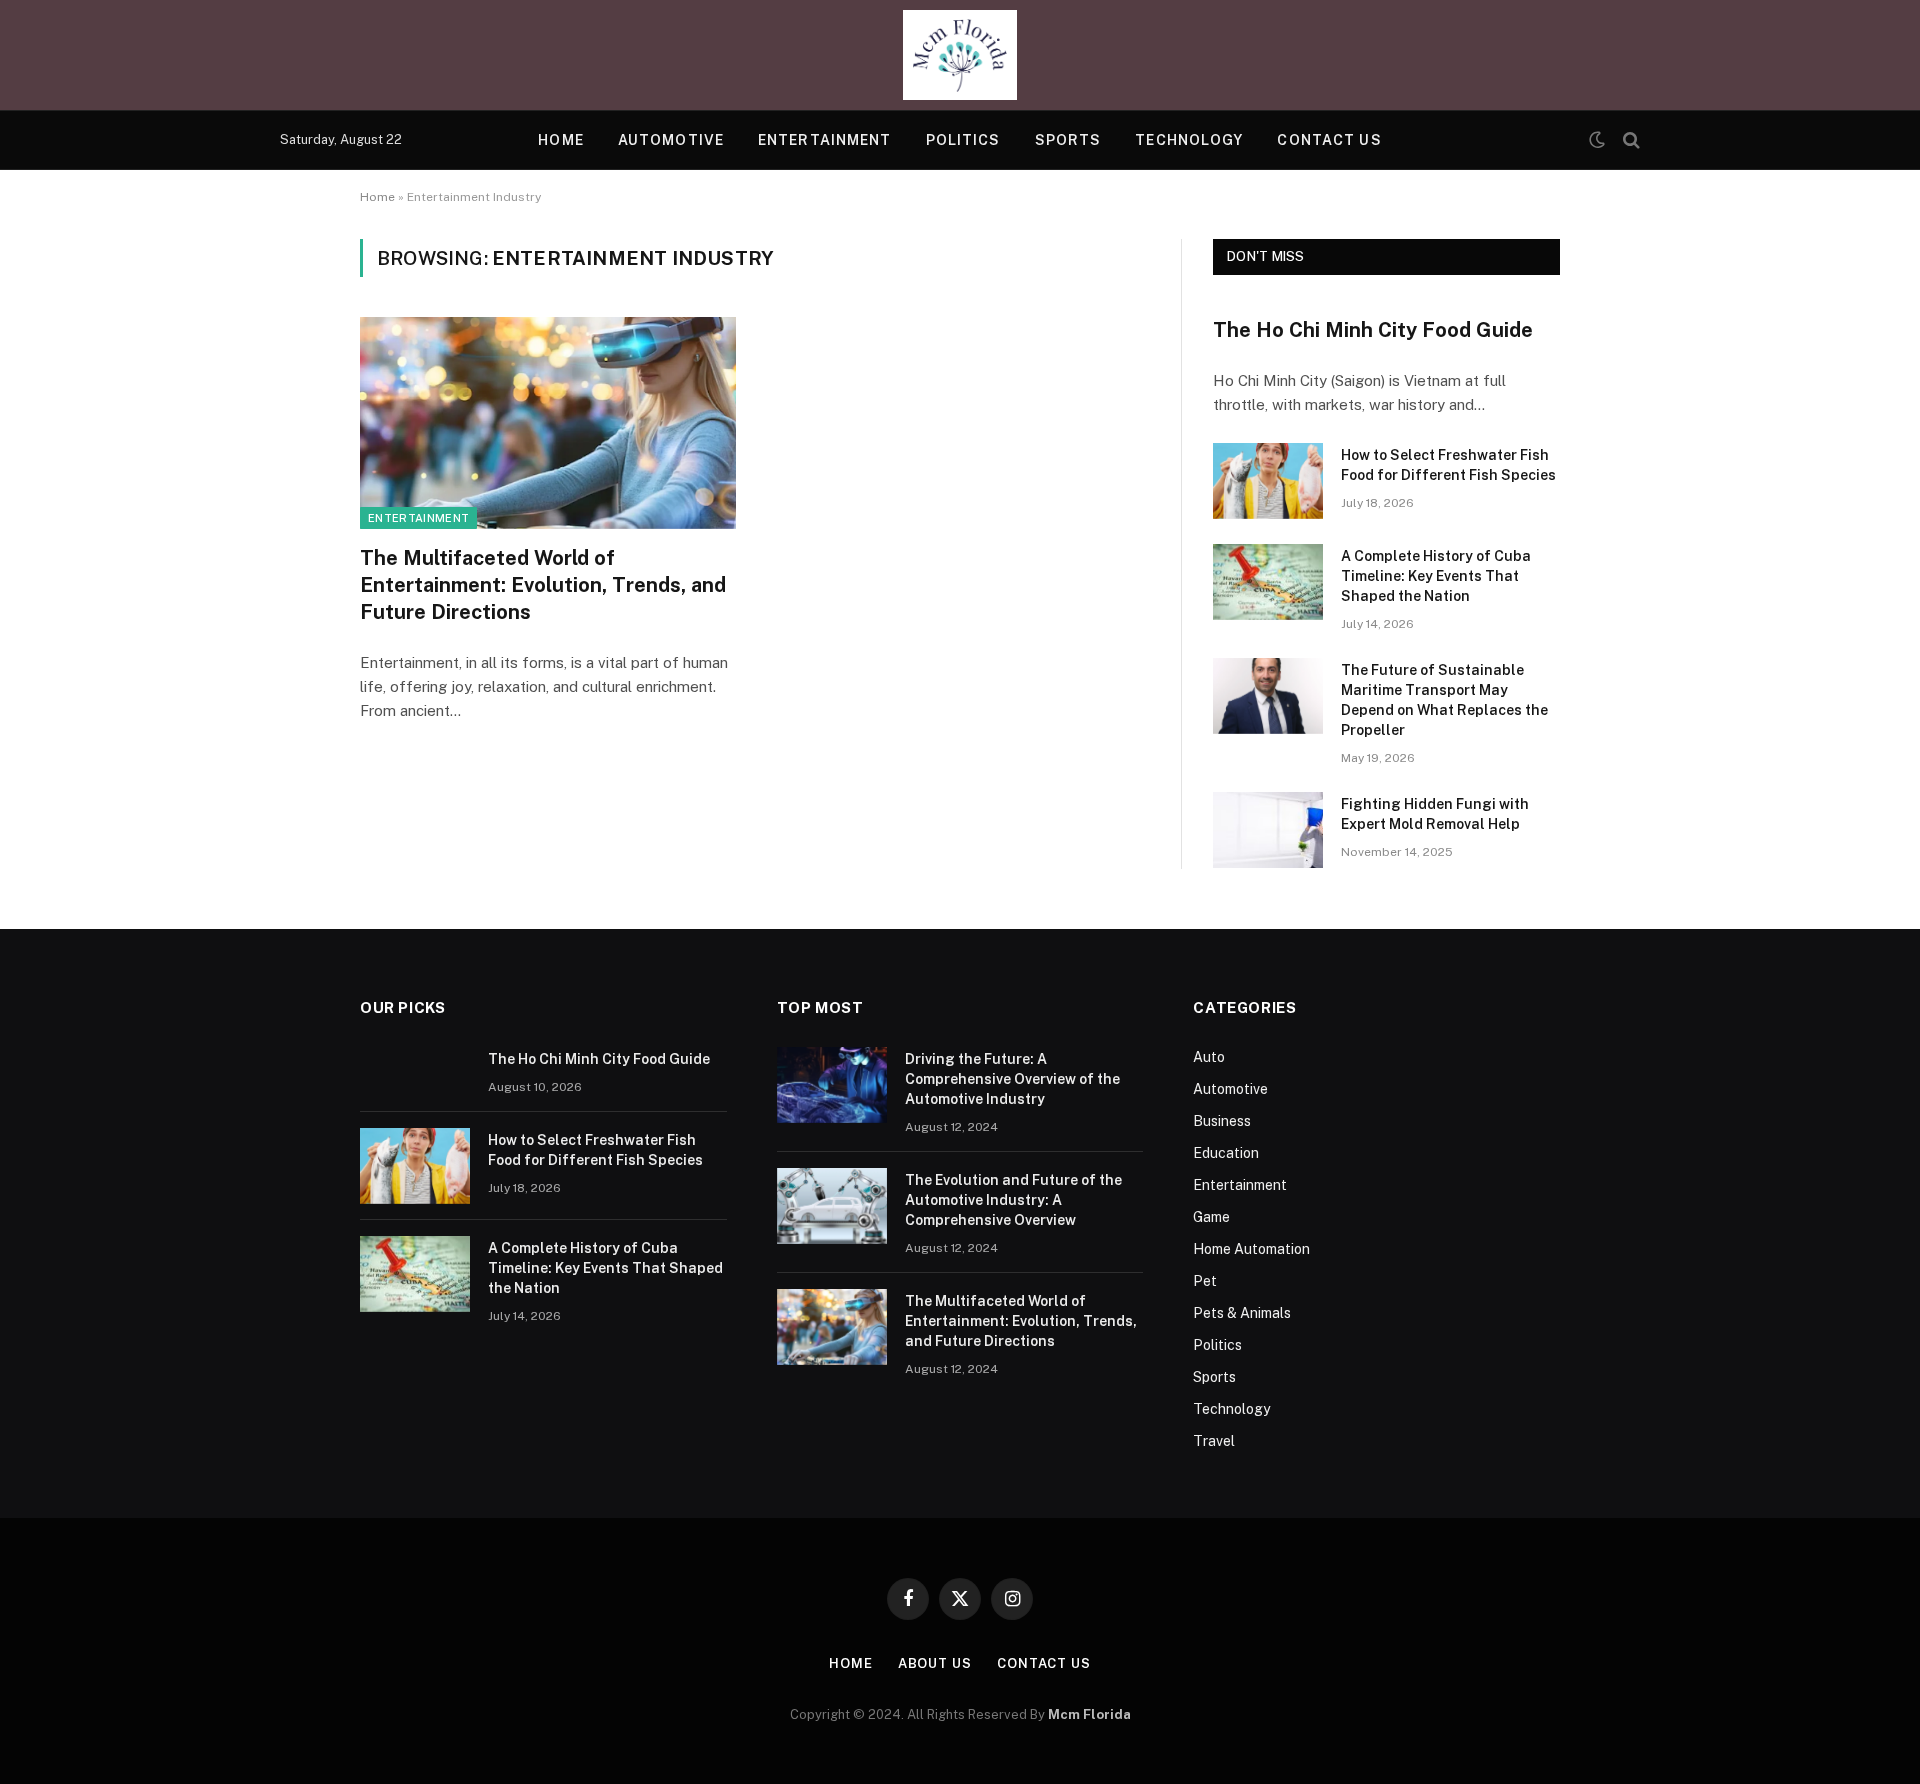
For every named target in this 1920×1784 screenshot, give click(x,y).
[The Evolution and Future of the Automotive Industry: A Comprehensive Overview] (832, 1206)
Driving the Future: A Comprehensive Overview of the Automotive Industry (1012, 1079)
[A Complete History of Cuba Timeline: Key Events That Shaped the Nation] (1268, 582)
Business (1222, 1121)
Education (1226, 1153)
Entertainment (825, 140)
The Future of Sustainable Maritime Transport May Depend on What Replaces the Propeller (1444, 700)
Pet (1205, 1281)
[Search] (1629, 140)
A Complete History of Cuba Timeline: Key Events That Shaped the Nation (1436, 576)
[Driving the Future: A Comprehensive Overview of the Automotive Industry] (832, 1085)
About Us (935, 1663)
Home (560, 140)
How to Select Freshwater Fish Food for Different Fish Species (1448, 465)
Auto (1209, 1057)
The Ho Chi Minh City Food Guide (1373, 330)
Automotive (671, 140)
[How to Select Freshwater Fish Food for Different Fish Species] (1268, 481)
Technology (1189, 140)
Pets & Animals (1242, 1313)
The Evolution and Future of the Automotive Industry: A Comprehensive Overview (1013, 1200)
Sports (1068, 140)
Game (1211, 1217)
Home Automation (1251, 1249)
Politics (963, 140)
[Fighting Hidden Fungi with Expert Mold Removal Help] (1268, 830)
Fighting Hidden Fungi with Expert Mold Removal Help (1435, 814)
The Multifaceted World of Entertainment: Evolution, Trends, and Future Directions (543, 585)
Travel (1214, 1441)
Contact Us (1329, 140)
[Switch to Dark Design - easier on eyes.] (1597, 140)
